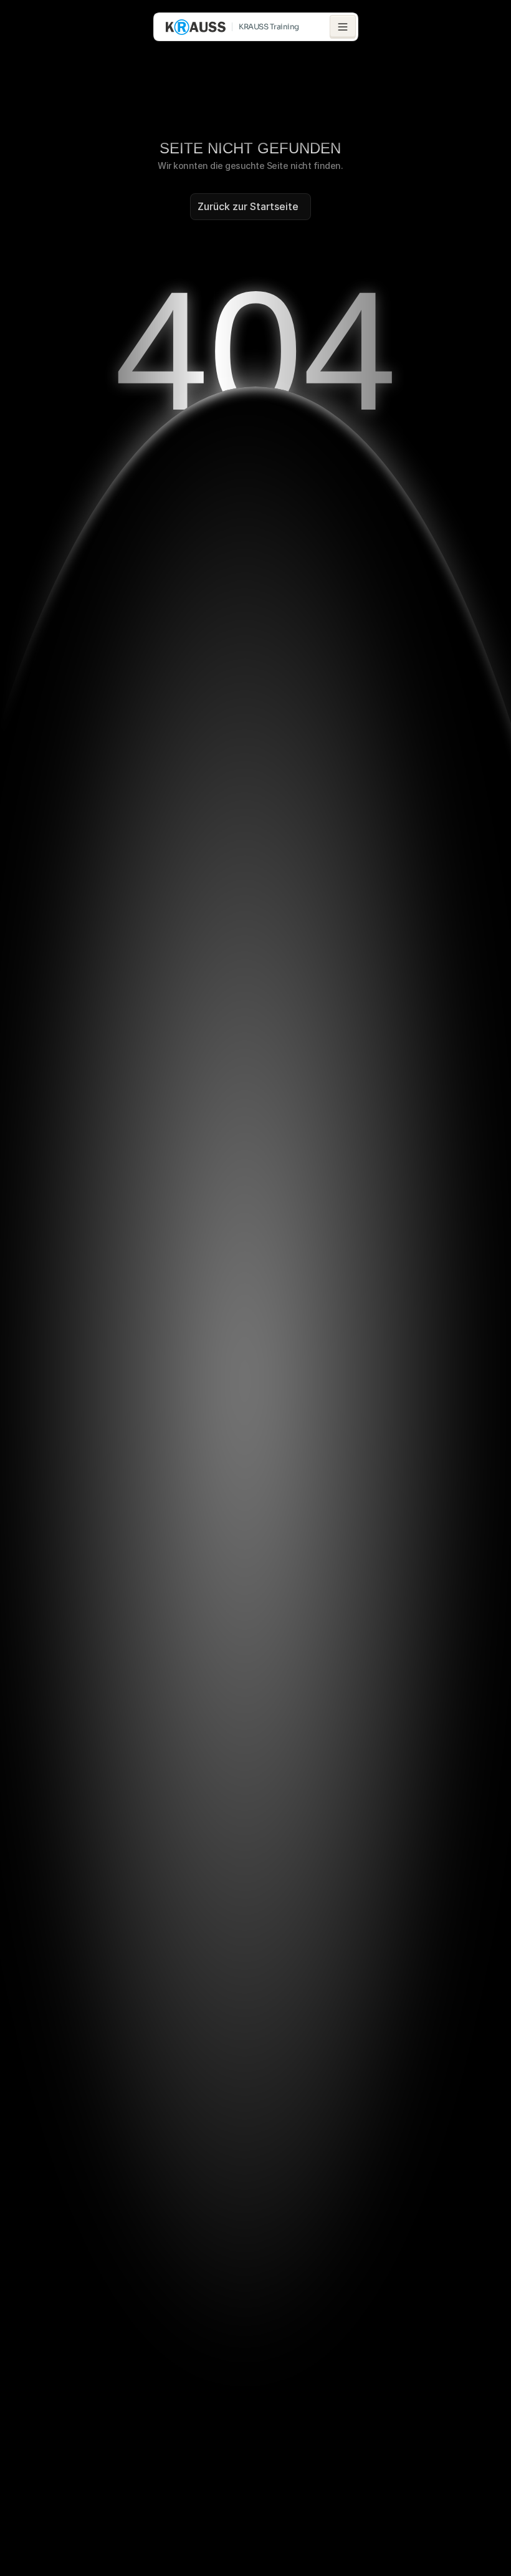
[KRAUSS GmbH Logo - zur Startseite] (196, 27)
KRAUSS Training (269, 26)
